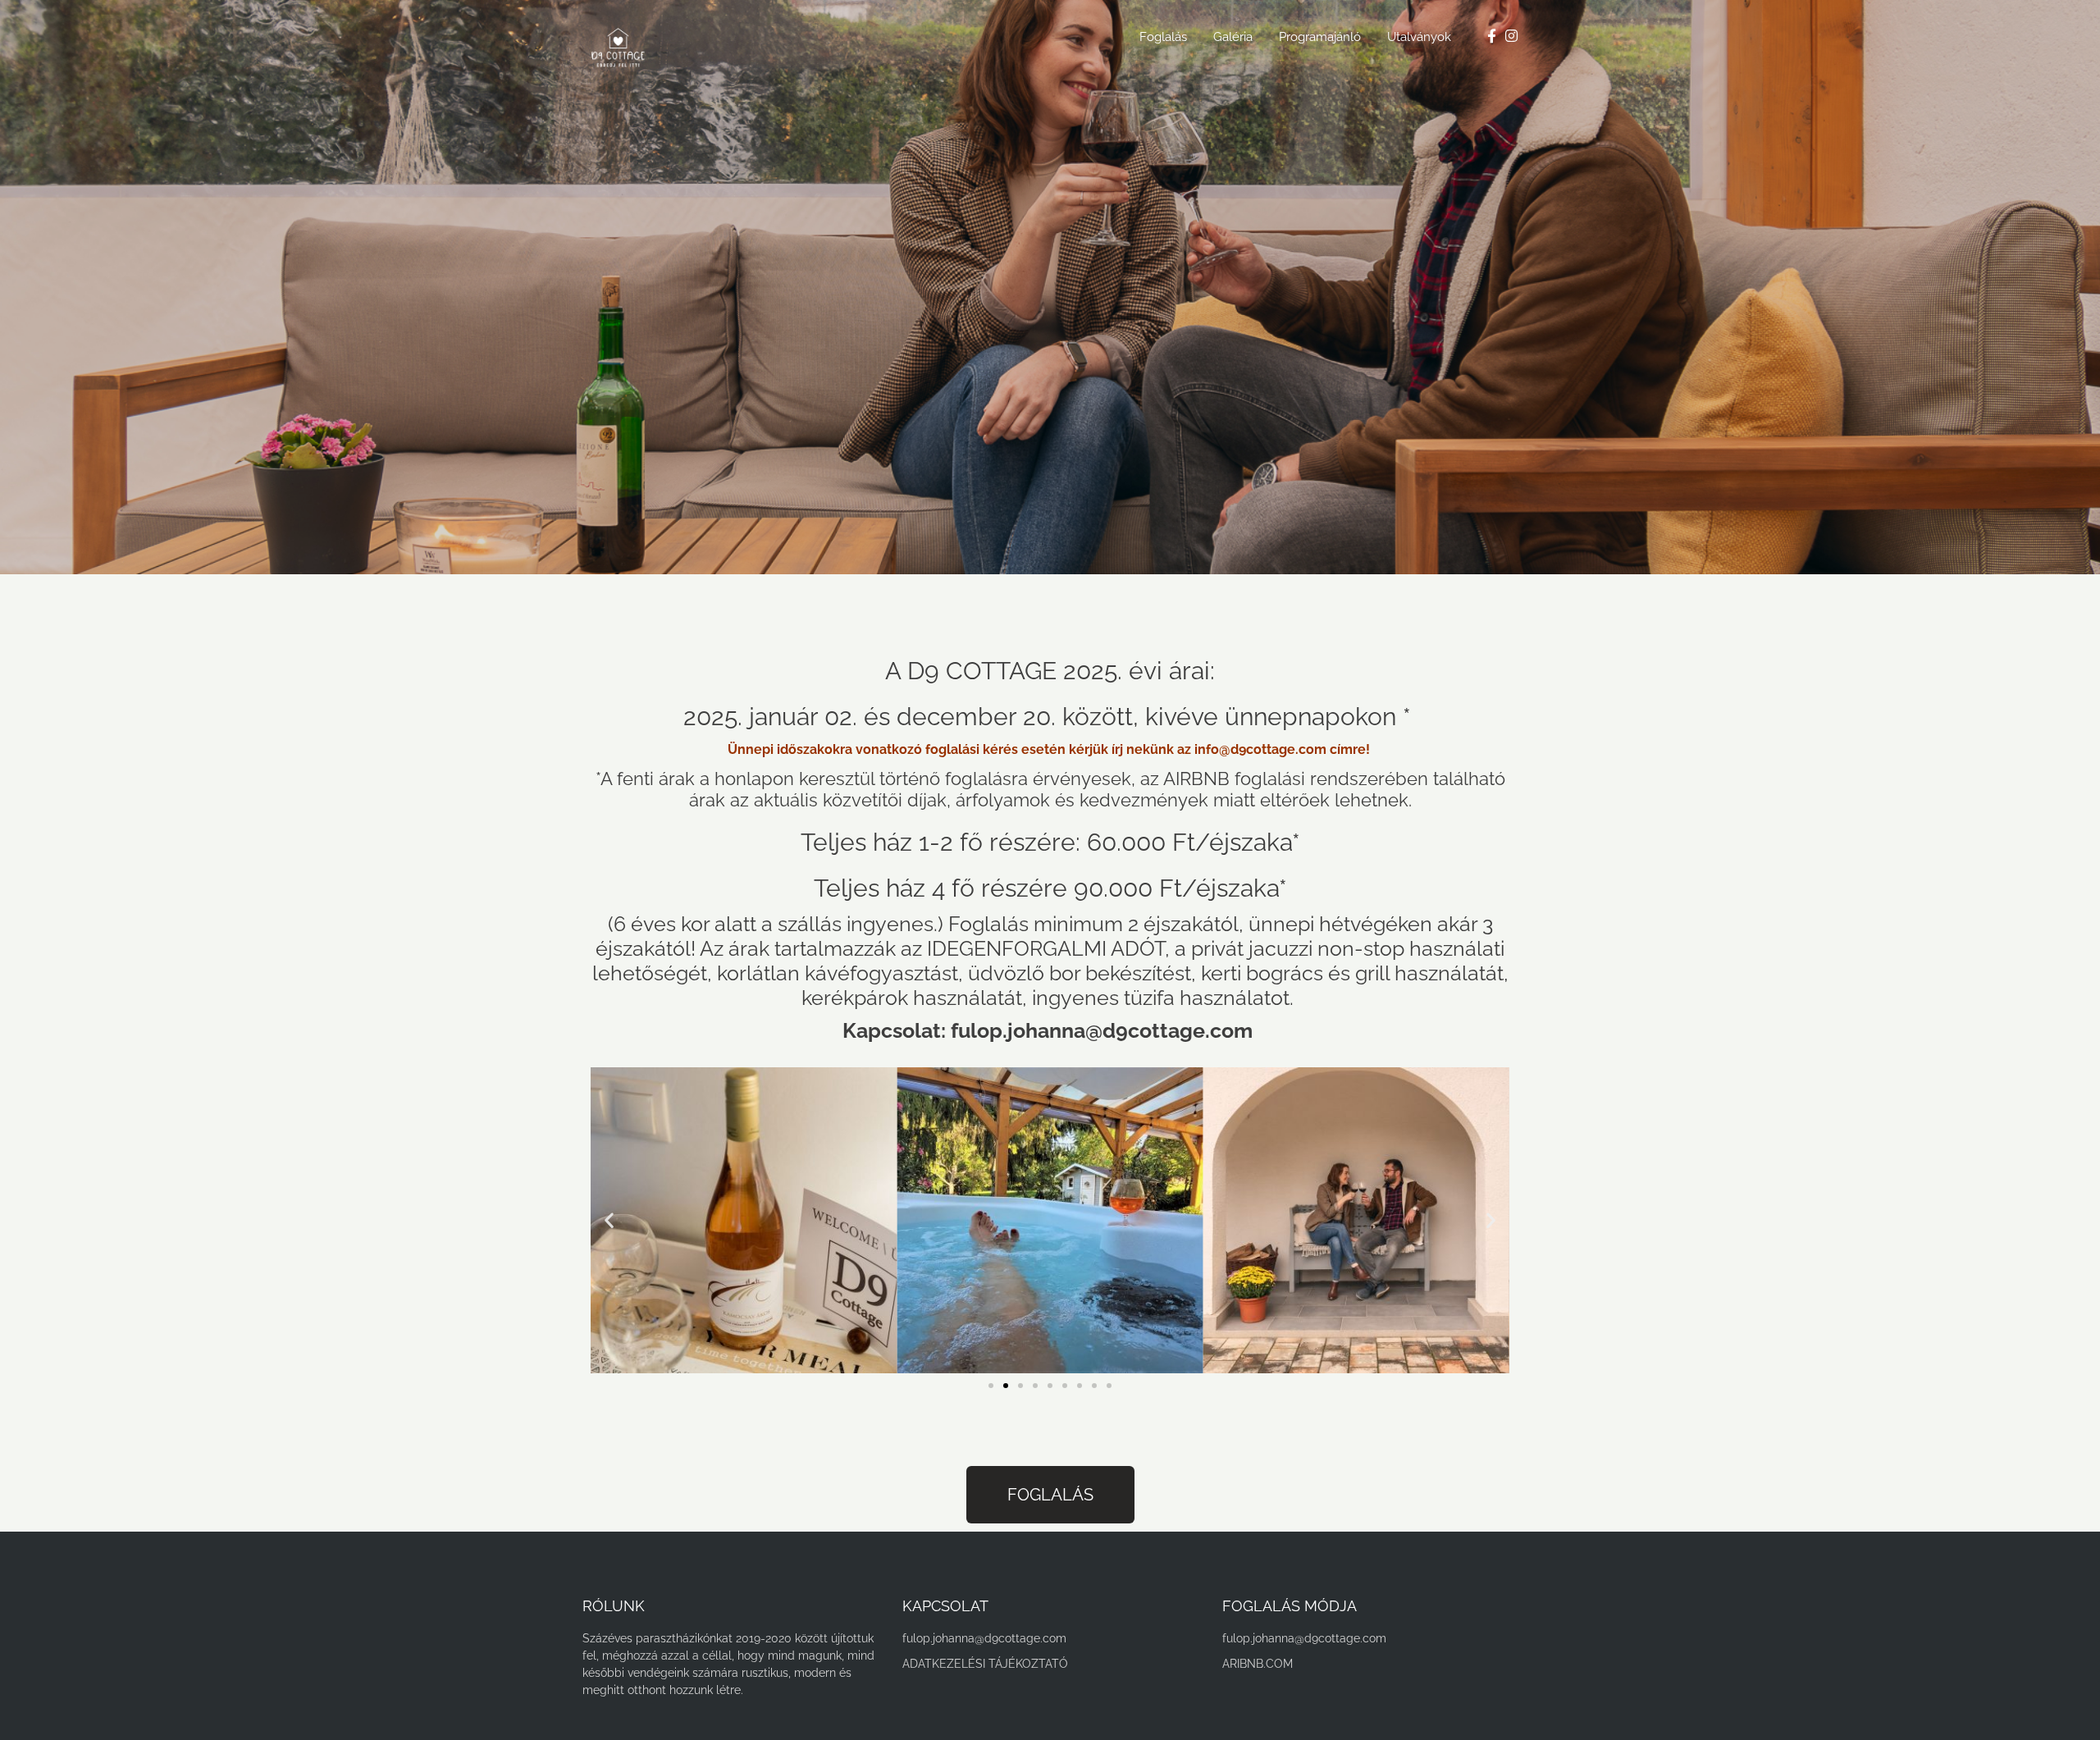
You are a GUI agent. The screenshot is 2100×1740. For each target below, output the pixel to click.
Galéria (1233, 37)
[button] (609, 1220)
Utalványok (1419, 37)
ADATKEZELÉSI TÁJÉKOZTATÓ (985, 1664)
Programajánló (1320, 37)
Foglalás (1163, 37)
